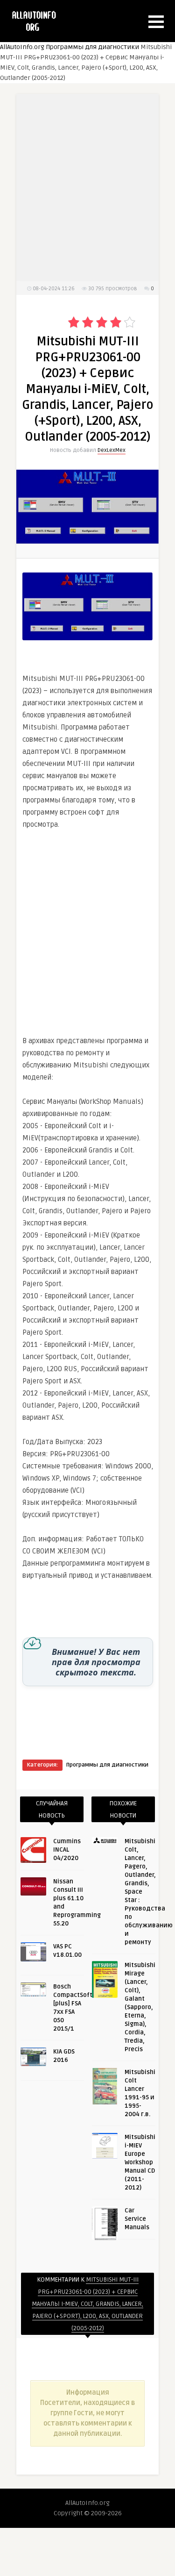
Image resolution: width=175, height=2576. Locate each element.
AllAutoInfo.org (22, 47)
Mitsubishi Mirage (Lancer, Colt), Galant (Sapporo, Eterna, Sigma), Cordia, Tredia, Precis (140, 2007)
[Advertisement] (88, 927)
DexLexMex (112, 450)
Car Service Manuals (137, 2219)
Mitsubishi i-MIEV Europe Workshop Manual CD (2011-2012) (140, 2162)
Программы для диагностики (92, 47)
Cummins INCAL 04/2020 (67, 1850)
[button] (156, 22)
